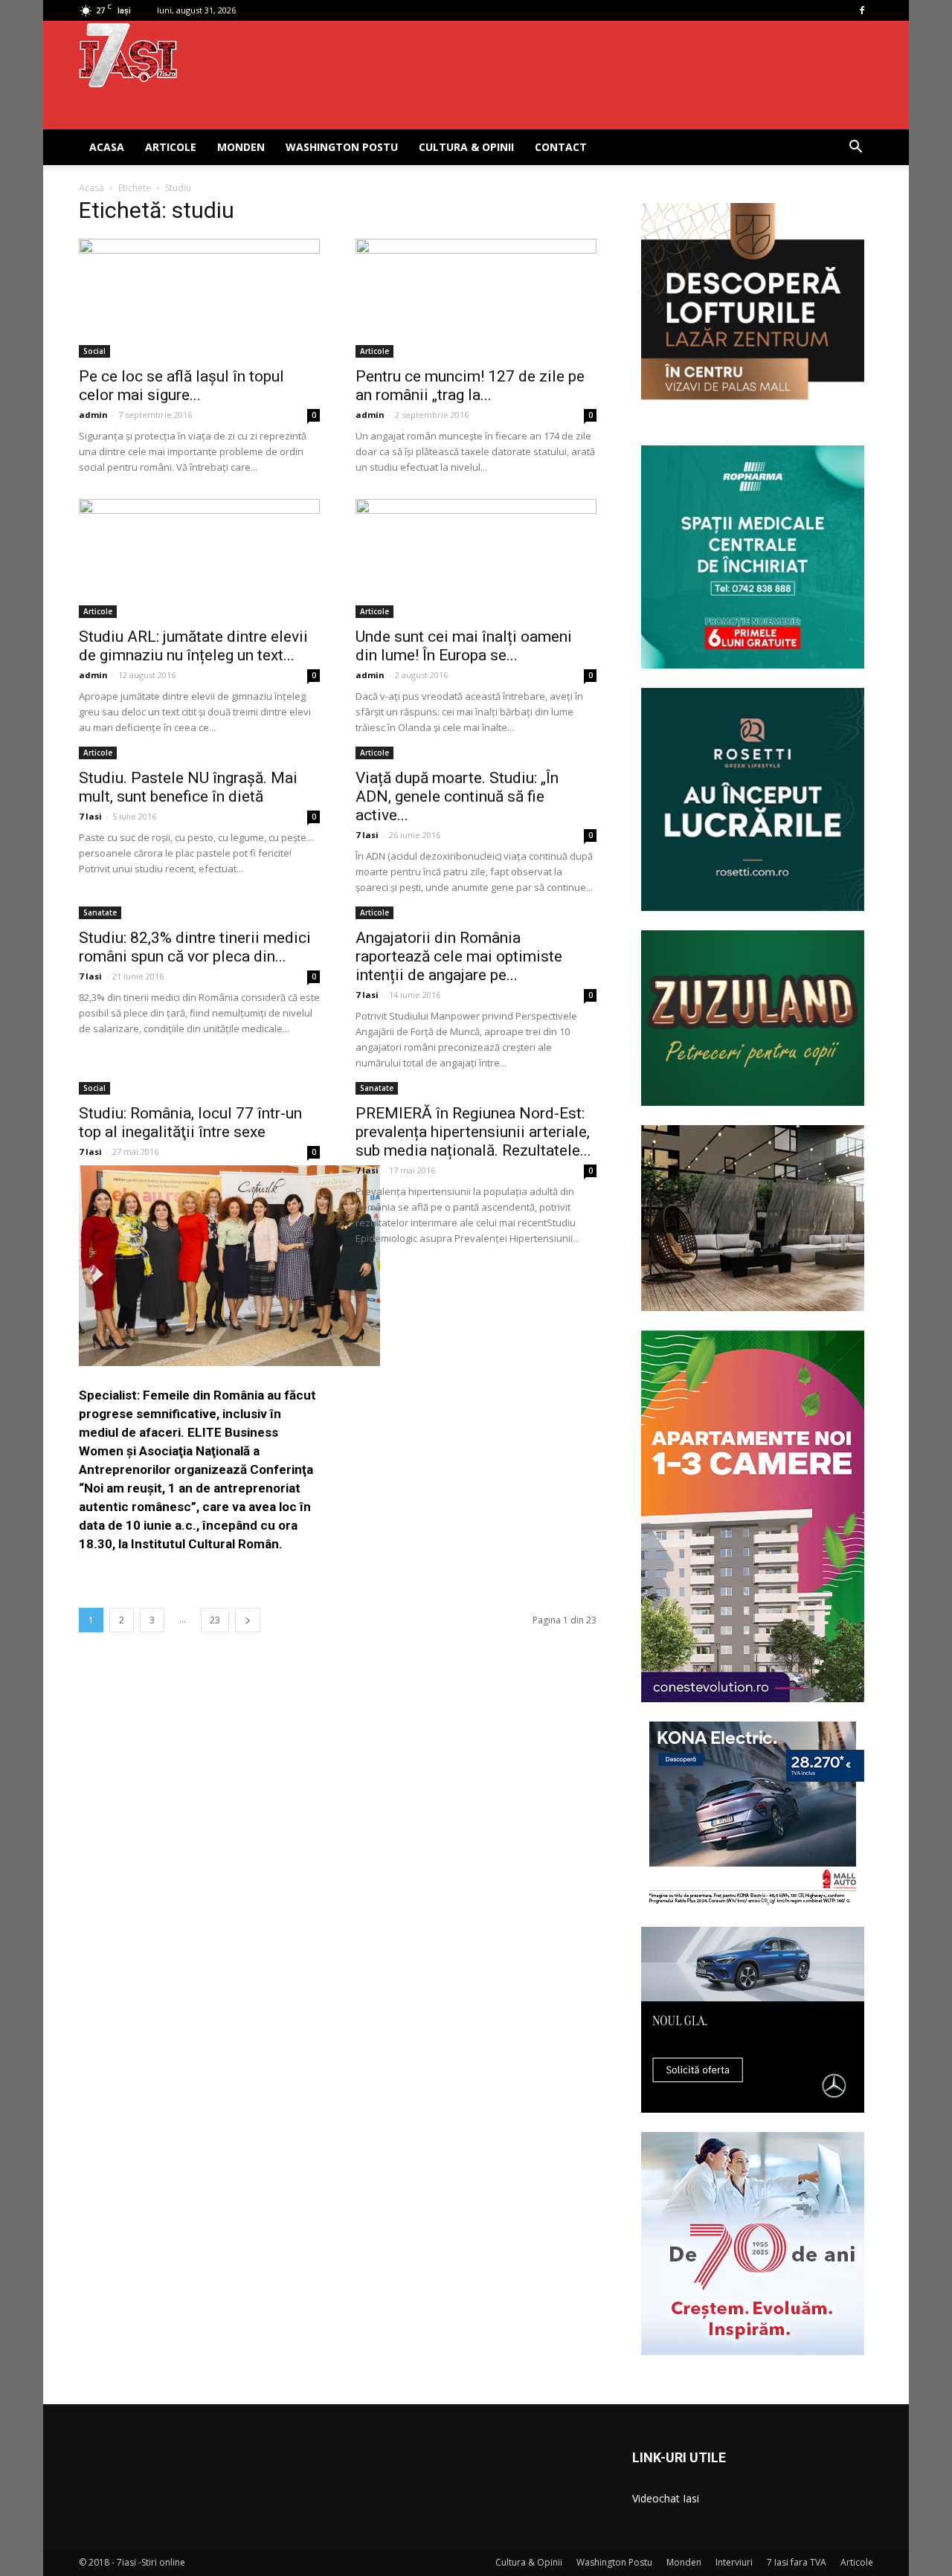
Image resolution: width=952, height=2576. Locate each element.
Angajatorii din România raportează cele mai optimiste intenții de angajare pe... (459, 956)
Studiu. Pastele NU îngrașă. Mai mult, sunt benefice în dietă (188, 787)
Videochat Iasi (666, 2498)
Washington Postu (342, 147)
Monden (241, 147)
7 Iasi (90, 816)
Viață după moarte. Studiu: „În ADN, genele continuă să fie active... (457, 796)
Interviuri (734, 2562)
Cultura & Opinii (466, 147)
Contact (561, 147)
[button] (855, 148)
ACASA (107, 147)
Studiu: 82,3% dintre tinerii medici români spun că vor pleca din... (195, 947)
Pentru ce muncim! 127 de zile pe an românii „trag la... (470, 386)
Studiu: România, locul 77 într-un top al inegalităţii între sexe (190, 1123)
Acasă (91, 188)
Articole (171, 147)
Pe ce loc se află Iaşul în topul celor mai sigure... (181, 386)
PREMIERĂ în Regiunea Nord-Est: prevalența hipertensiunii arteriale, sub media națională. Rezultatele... (473, 1132)
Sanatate (100, 912)
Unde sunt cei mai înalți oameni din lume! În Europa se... (464, 646)
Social (94, 351)
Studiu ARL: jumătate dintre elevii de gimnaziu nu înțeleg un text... (193, 646)
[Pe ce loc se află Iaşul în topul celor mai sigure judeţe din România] (199, 298)
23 (215, 1620)
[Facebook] (862, 10)
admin (93, 415)
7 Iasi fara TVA (797, 2562)
